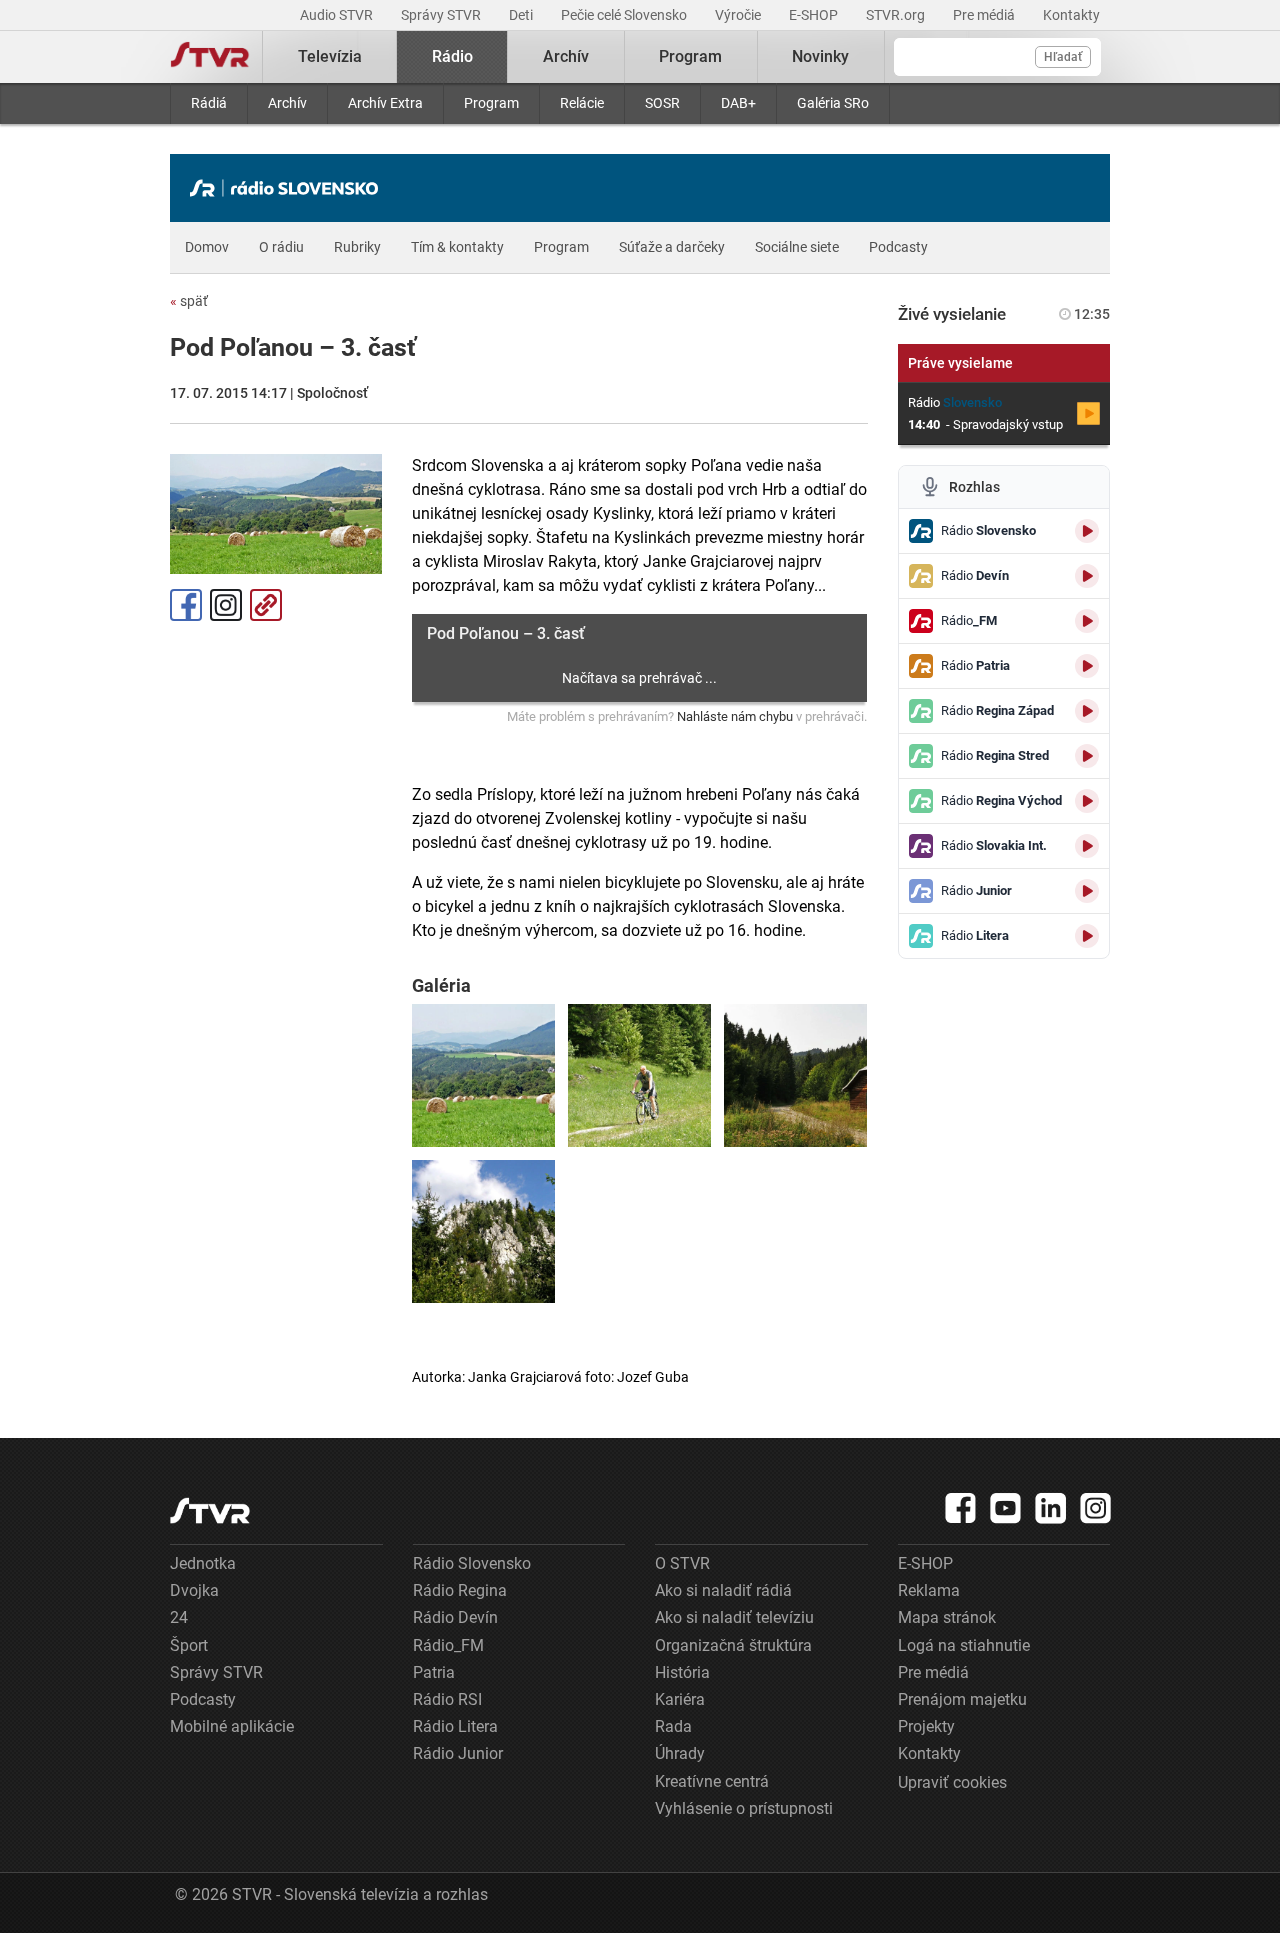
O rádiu (281, 247)
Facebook (186, 605)
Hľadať (1063, 57)
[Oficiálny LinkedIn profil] (1051, 1508)
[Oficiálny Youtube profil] (1006, 1508)
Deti (522, 15)
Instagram (226, 605)
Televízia (330, 56)
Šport (189, 1645)
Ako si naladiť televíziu (734, 1617)
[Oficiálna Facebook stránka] (961, 1508)
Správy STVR (442, 15)
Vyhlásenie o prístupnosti (744, 1808)
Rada (673, 1726)
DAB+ (738, 103)
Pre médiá (985, 15)
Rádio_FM (448, 1645)
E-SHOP (815, 15)
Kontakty (1071, 15)
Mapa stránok (947, 1617)
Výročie (739, 15)
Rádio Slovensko (472, 1563)
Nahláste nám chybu (735, 716)
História (682, 1672)
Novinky (820, 56)
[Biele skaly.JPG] (483, 1231)
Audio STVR (338, 15)
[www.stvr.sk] (210, 1510)
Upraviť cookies (952, 1782)
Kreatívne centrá (712, 1781)
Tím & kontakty (457, 247)
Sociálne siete (797, 247)
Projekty (926, 1726)
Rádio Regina (460, 1590)
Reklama (929, 1590)
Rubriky (357, 247)
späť (189, 301)
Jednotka (203, 1563)
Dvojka (194, 1590)
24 (179, 1617)
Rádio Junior (458, 1753)
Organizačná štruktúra (733, 1645)
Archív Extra (385, 103)
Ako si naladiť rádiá (723, 1590)
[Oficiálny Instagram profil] (1096, 1508)
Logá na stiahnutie (964, 1645)
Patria (434, 1672)
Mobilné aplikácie (232, 1726)
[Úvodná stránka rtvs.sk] (210, 57)
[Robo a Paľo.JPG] (639, 1075)
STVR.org (897, 15)
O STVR (682, 1563)
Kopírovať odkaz (266, 605)
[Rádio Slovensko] (289, 188)
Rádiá (209, 103)
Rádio (452, 56)
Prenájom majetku (962, 1699)
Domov (207, 247)
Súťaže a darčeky (672, 247)
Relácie (582, 103)
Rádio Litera (455, 1726)
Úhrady (680, 1753)
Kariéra (680, 1699)
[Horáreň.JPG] (795, 1075)
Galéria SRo (833, 103)
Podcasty (898, 247)
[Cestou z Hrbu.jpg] (483, 1075)
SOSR (662, 103)
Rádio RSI (447, 1699)
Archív (287, 103)
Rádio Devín (455, 1617)
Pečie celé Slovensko (625, 15)
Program (491, 103)
